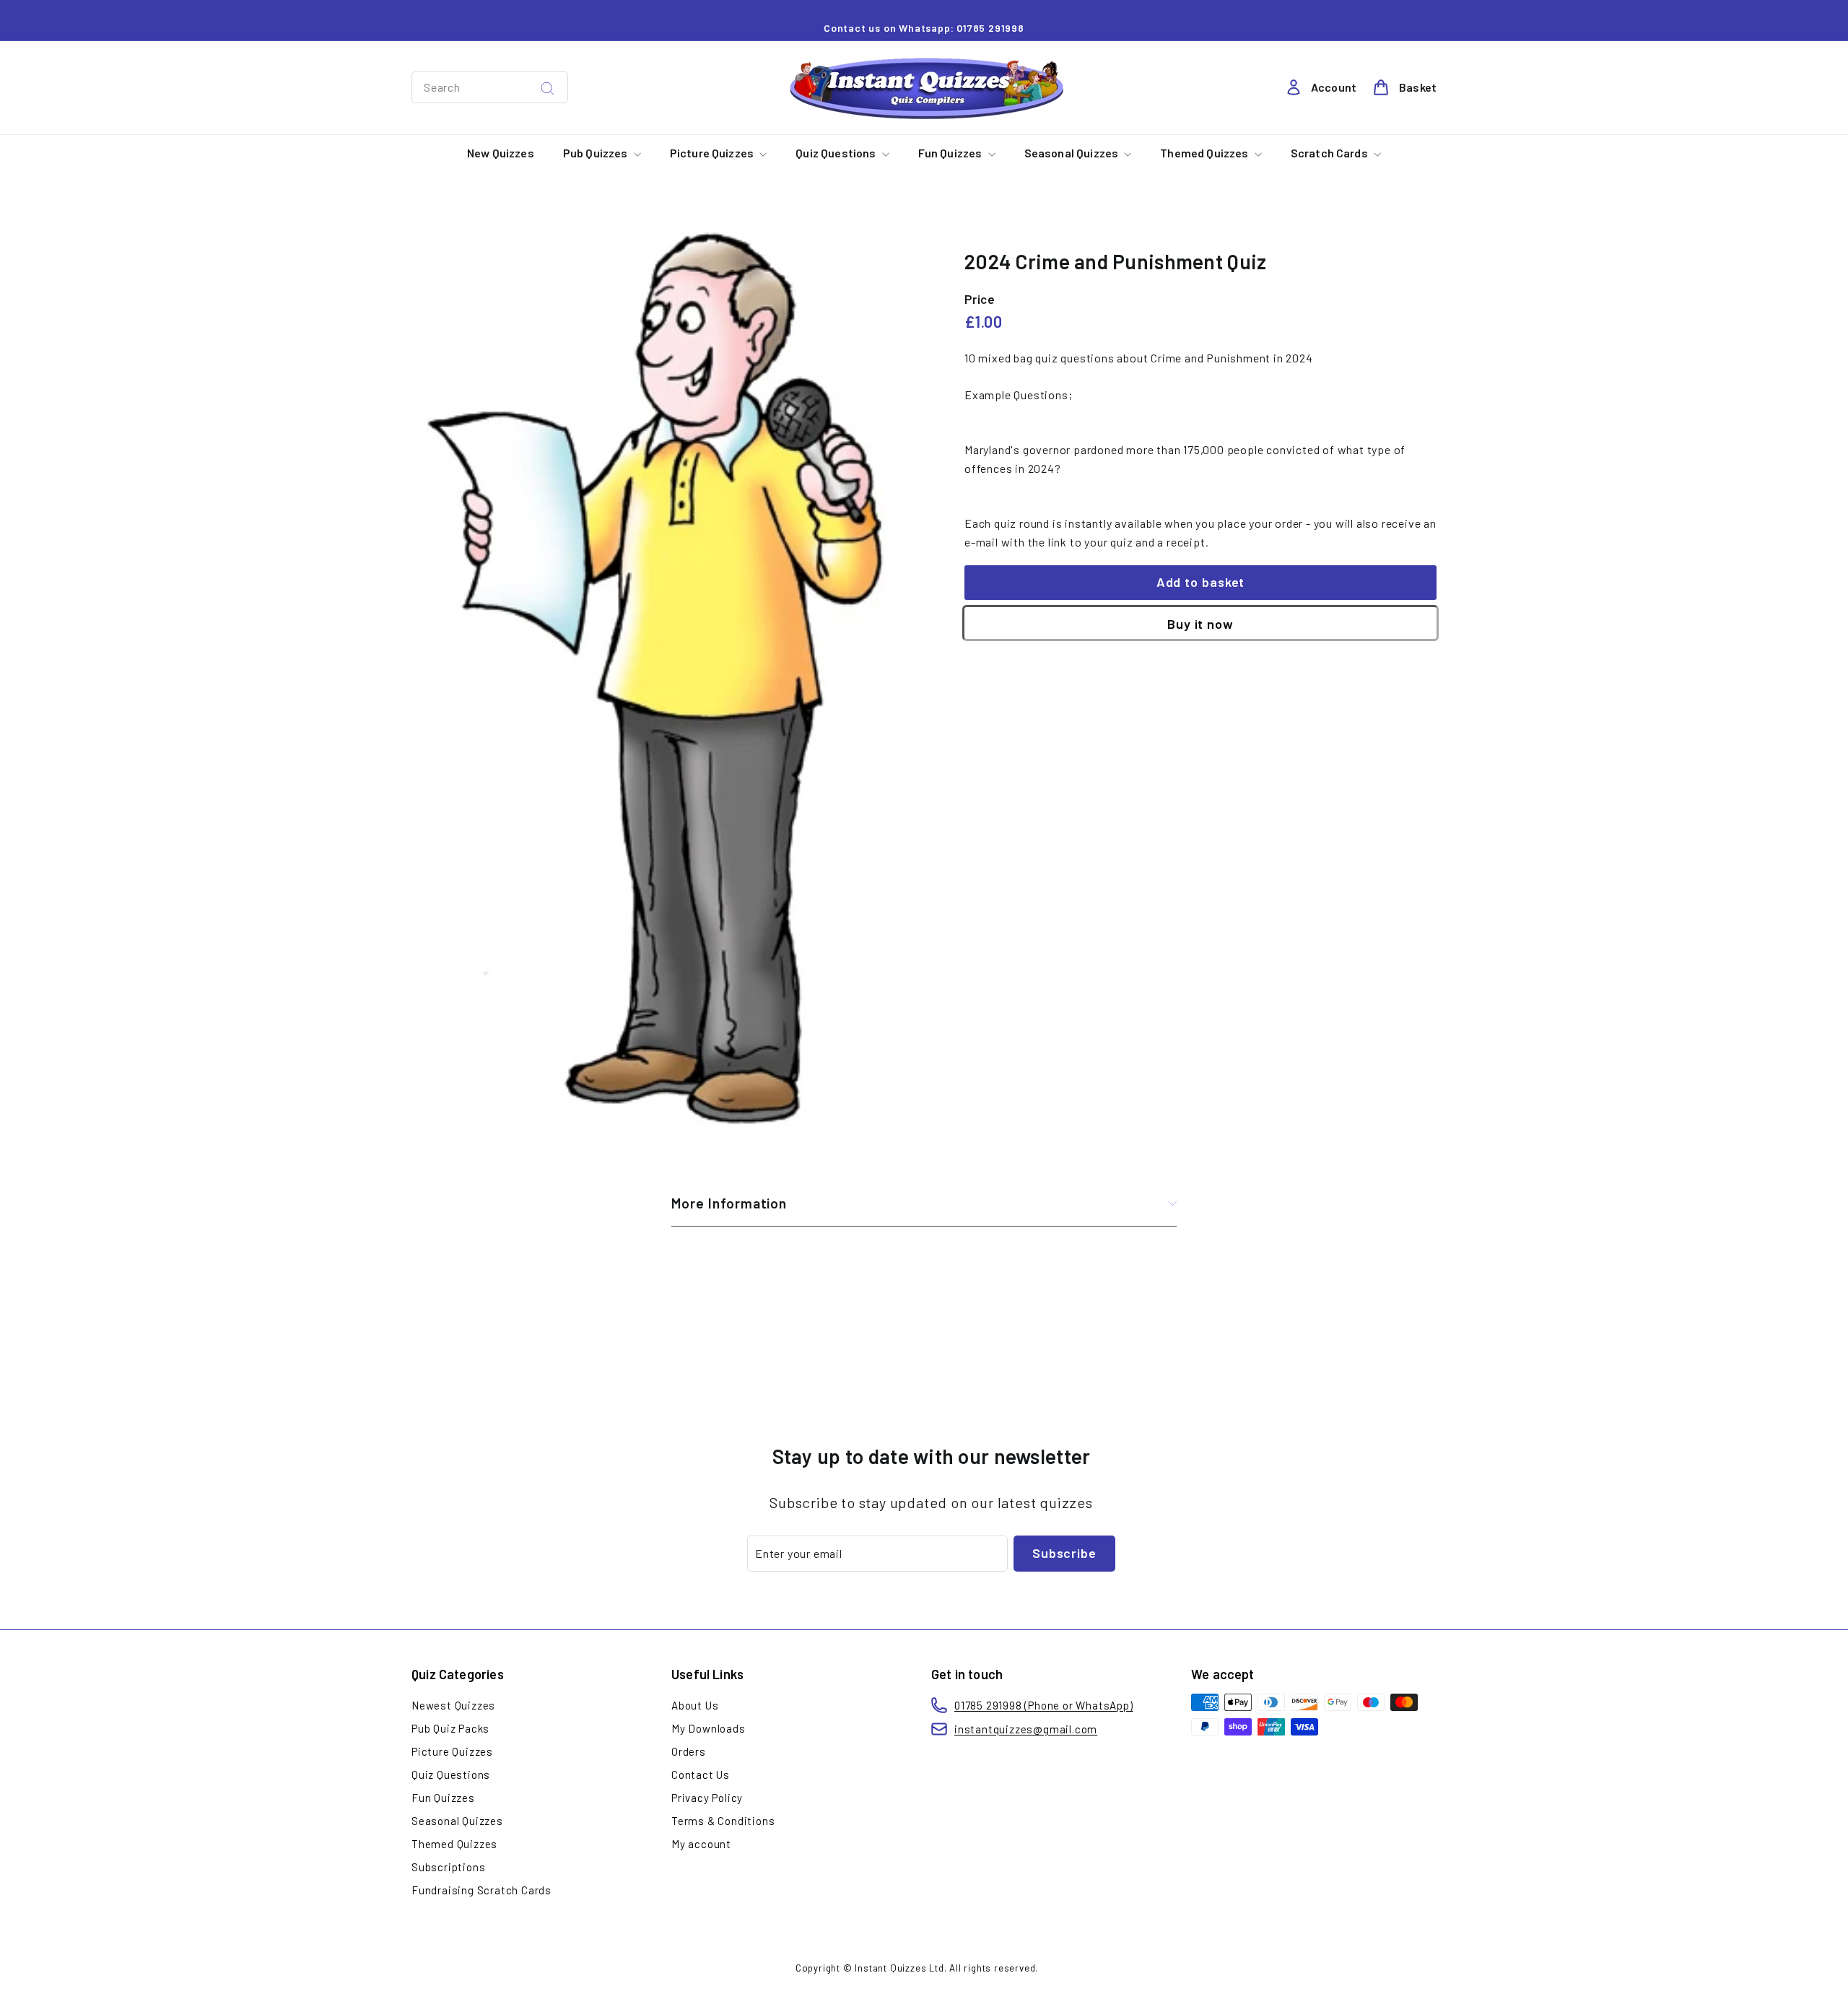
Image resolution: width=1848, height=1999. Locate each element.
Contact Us (701, 1774)
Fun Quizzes (951, 153)
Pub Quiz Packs (450, 1728)
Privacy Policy (707, 1798)
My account (701, 1844)
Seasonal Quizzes (1073, 153)
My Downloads (709, 1728)
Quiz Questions (837, 153)
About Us (695, 1705)
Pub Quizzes (597, 153)
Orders (689, 1751)
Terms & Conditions (723, 1821)
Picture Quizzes (713, 153)
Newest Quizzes (453, 1705)
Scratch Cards (1330, 153)
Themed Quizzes (1205, 153)
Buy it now (1200, 624)
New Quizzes (501, 153)
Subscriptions (448, 1867)
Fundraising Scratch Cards (481, 1890)
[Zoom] (664, 671)
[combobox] (490, 87)
